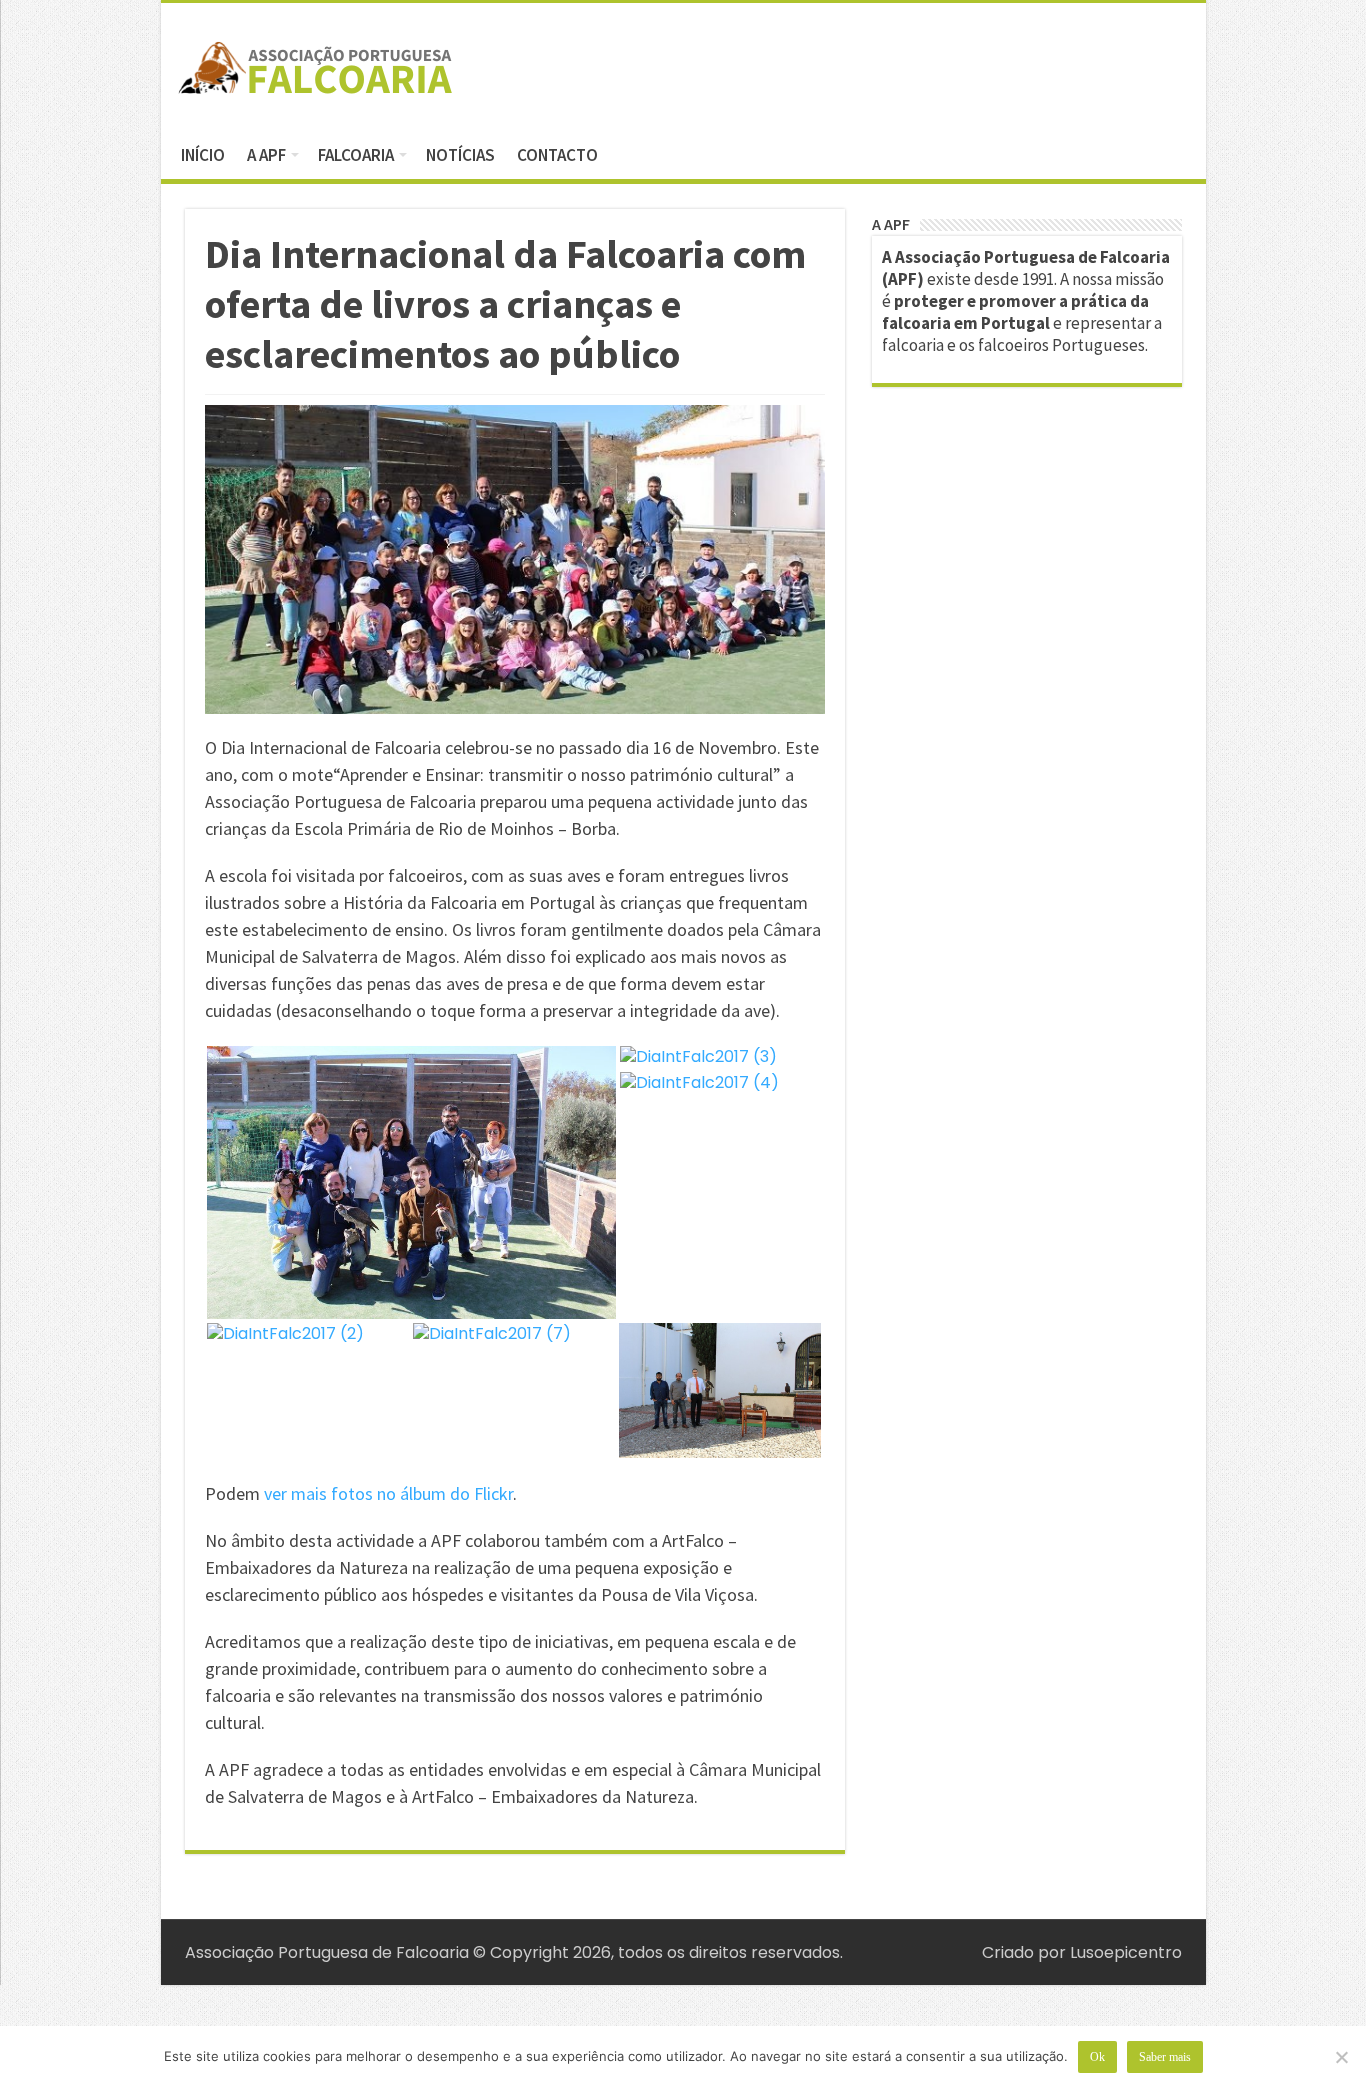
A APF (266, 155)
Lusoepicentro (1126, 1952)
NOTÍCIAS (460, 155)
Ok (1097, 2057)
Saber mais (1165, 2057)
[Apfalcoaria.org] (316, 64)
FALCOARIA (356, 155)
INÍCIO (203, 155)
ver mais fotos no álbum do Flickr (388, 1493)
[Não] (1341, 2057)
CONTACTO (557, 155)
